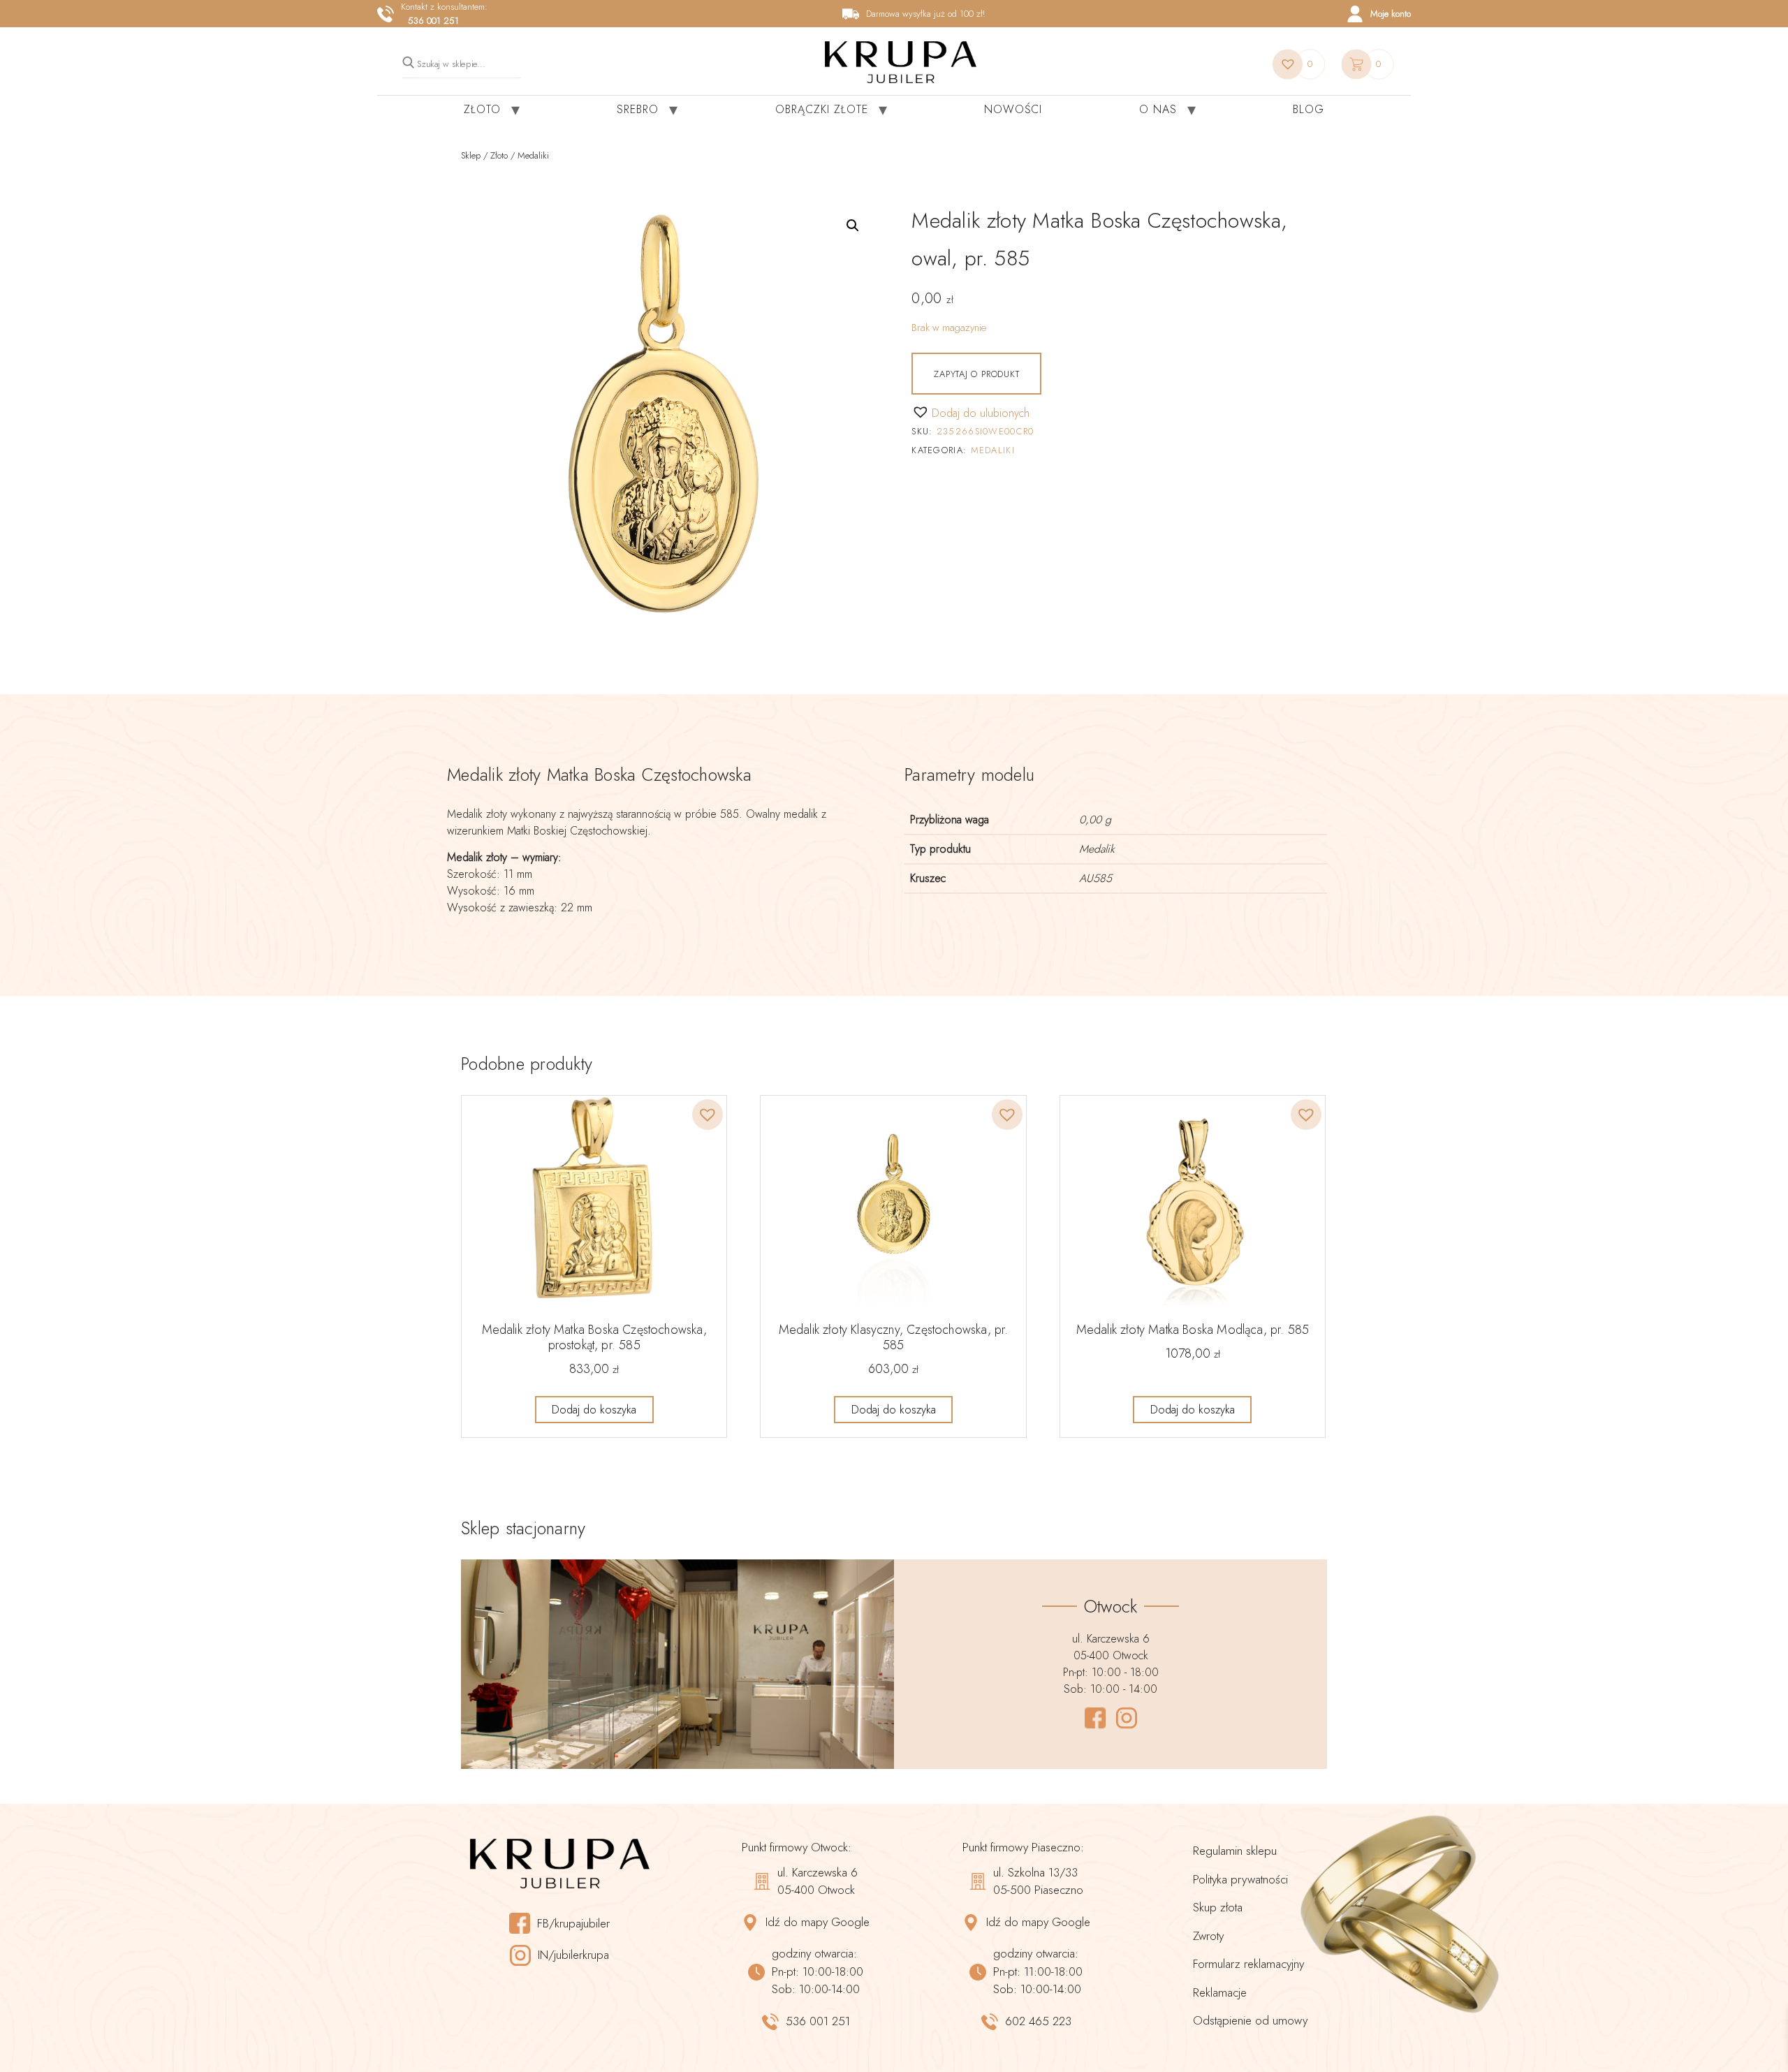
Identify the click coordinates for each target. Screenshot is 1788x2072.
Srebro (638, 109)
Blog (1309, 109)
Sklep (471, 155)
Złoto (482, 109)
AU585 (1095, 878)
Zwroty (1208, 1936)
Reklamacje (1220, 1992)
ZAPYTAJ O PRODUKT (976, 374)
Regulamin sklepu (1235, 1851)
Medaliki (533, 155)
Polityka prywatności (1240, 1879)
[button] (853, 226)
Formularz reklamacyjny (1248, 1964)
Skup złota (1218, 1907)
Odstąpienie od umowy (1250, 2020)
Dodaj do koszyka (594, 1410)
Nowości (1013, 109)
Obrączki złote (822, 109)
